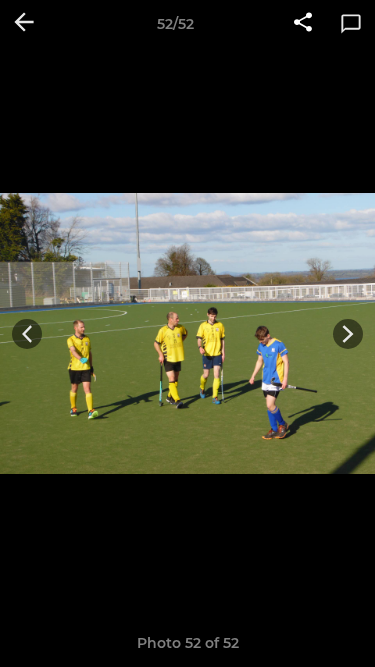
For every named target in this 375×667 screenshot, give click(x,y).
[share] (303, 24)
